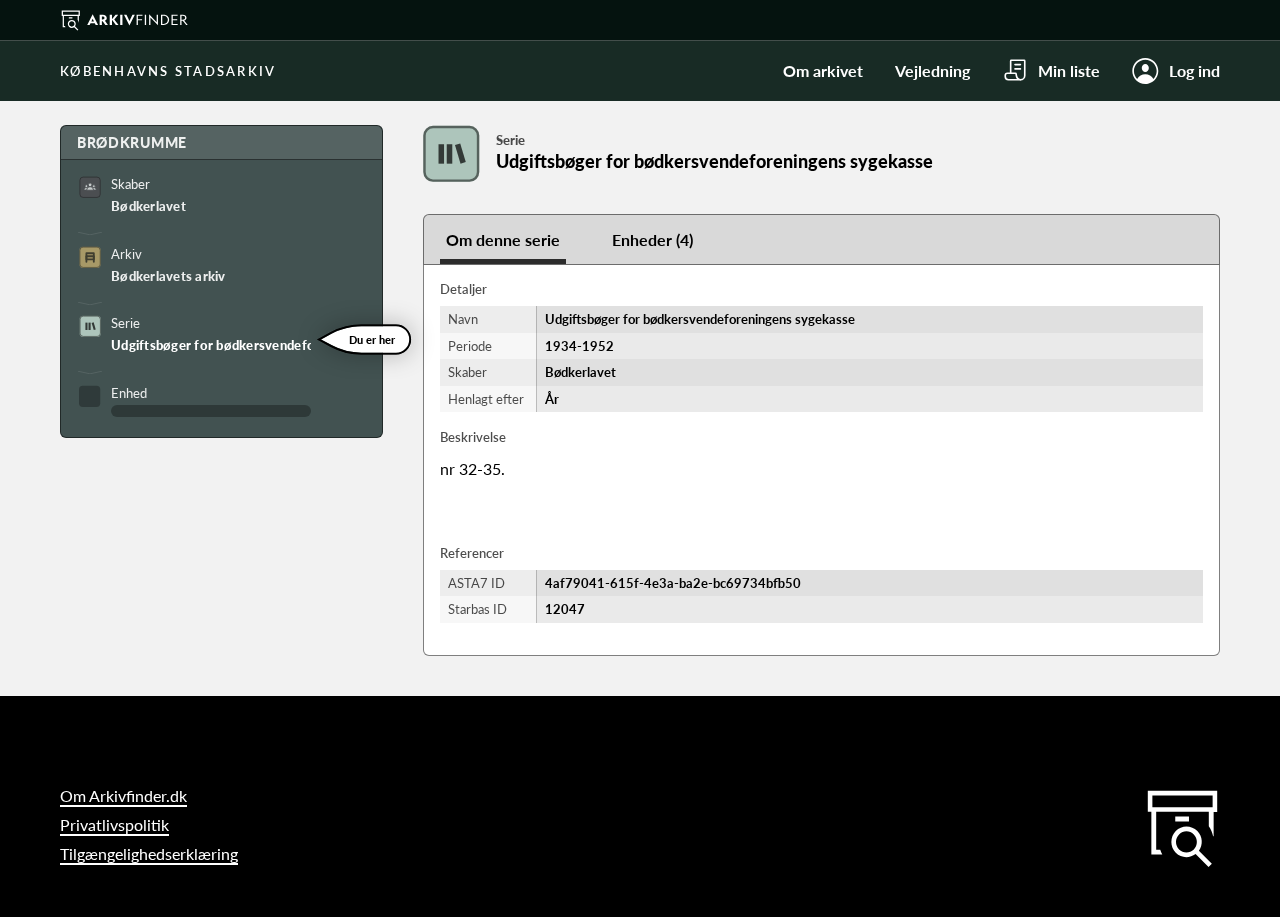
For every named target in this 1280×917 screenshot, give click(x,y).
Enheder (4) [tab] (652, 239)
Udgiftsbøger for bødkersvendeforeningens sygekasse (211, 345)
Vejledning (932, 70)
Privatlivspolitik (114, 824)
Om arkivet (823, 70)
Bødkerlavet (148, 206)
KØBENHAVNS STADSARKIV (168, 71)
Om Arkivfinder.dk (123, 795)
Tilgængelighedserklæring (149, 853)
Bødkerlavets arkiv (168, 276)
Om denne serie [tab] (503, 239)
